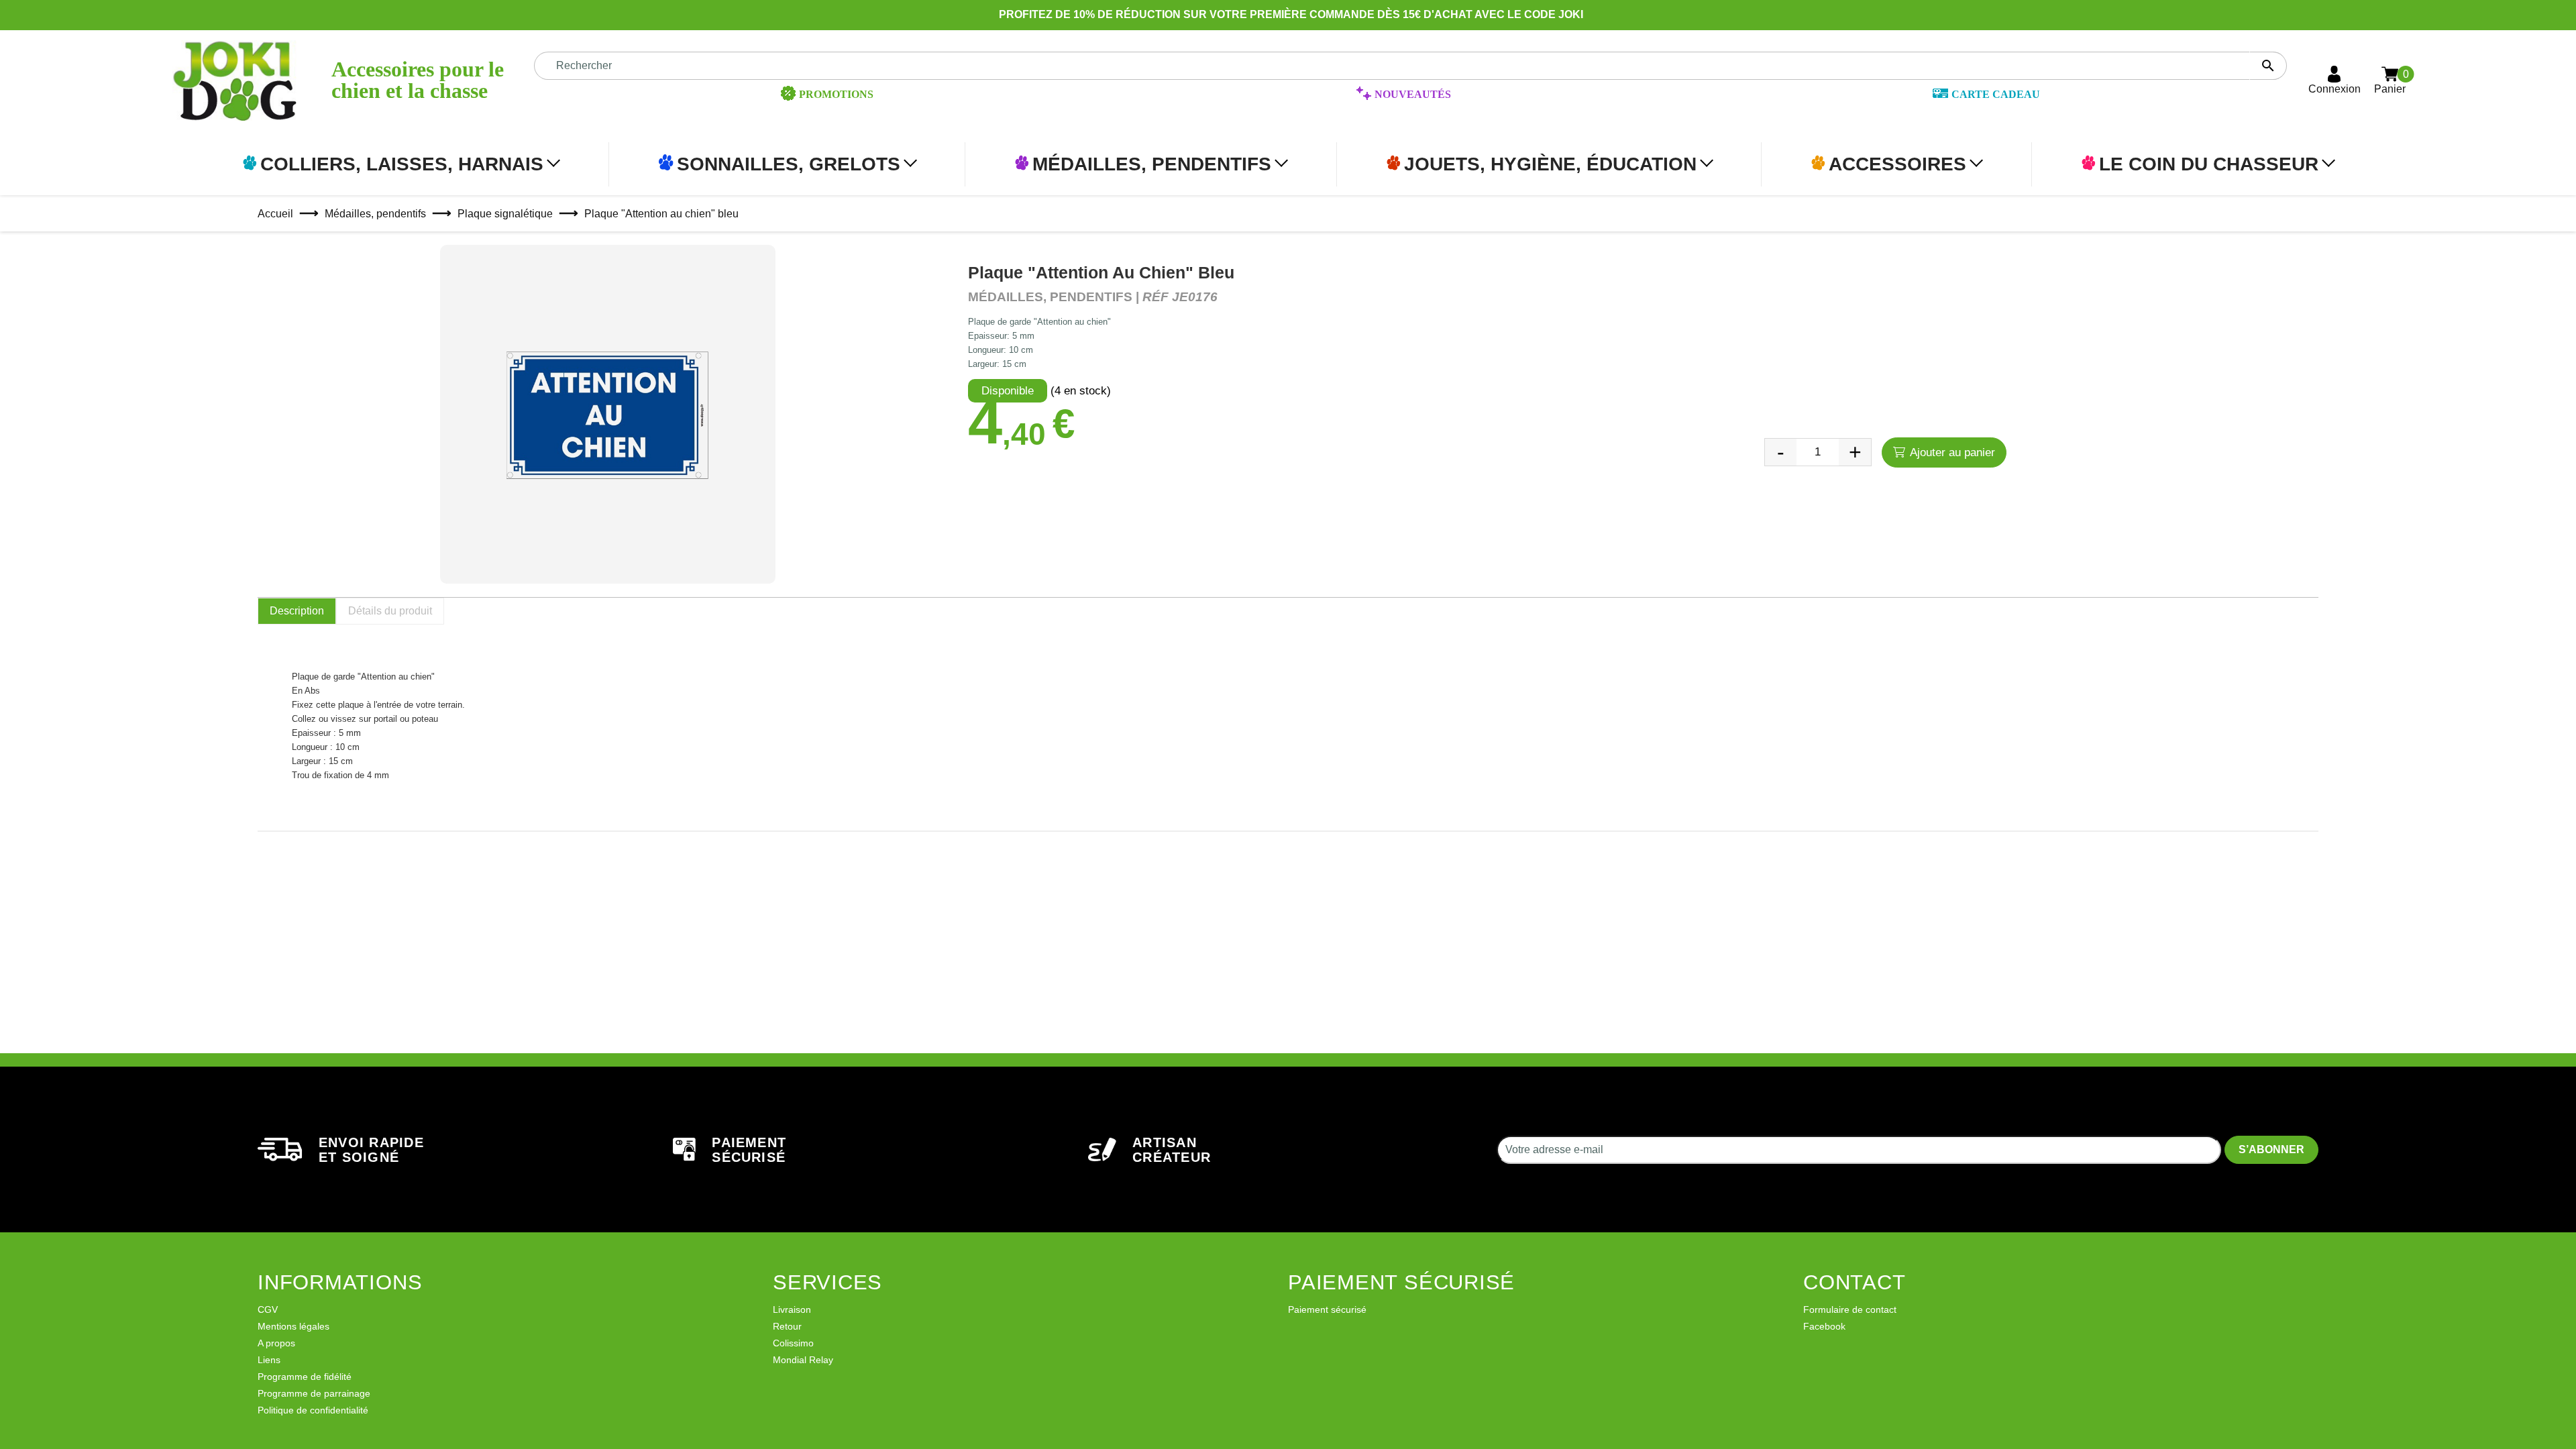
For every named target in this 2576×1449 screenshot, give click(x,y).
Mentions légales (293, 1326)
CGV (268, 1309)
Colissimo (793, 1343)
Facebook (1824, 1326)
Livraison (792, 1309)
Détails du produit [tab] (390, 611)
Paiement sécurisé (1327, 1309)
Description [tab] (297, 611)
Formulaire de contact (1850, 1309)
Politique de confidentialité (313, 1410)
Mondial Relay (803, 1360)
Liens (269, 1360)
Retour (787, 1326)
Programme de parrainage (314, 1393)
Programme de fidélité (305, 1377)
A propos (276, 1343)
